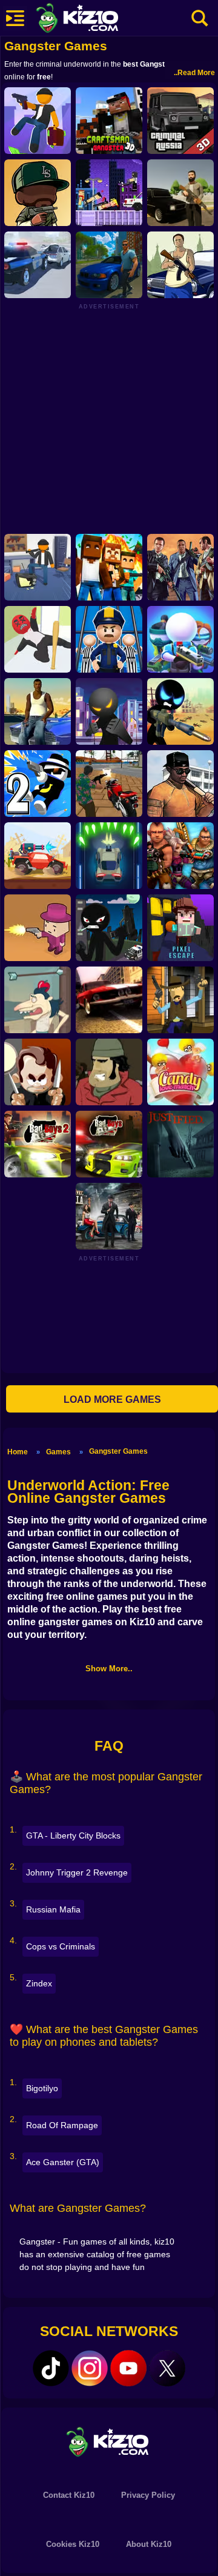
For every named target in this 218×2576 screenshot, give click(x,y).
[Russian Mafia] (180, 265)
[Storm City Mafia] (180, 856)
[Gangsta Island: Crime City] (38, 121)
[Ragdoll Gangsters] (109, 193)
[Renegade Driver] (109, 1000)
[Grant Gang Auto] (38, 711)
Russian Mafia (53, 1909)
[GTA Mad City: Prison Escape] (180, 784)
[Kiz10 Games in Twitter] (167, 2368)
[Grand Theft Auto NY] (180, 567)
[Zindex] (180, 193)
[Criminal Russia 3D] (180, 121)
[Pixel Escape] (180, 928)
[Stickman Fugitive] (109, 928)
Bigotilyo (42, 2088)
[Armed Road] (109, 856)
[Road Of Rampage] (38, 856)
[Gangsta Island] (38, 567)
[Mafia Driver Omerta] (109, 1216)
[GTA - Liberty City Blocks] (109, 567)
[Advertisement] (109, 419)
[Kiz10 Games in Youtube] (128, 2368)
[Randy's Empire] (38, 1072)
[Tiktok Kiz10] (51, 2368)
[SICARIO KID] (38, 928)
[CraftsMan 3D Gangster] (109, 121)
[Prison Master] (109, 639)
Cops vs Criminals (61, 1946)
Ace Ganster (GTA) (63, 2162)
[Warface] (109, 1072)
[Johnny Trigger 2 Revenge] (38, 784)
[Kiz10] (97, 19)
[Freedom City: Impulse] (109, 265)
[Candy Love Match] (180, 1072)
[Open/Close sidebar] (15, 18)
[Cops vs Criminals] (38, 265)
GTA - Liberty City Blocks (73, 1835)
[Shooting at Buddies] (38, 1000)
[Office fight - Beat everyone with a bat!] (38, 639)
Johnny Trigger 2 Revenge (77, 1872)
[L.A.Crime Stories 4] (109, 784)
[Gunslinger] (180, 1000)
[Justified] (180, 1144)
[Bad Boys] (109, 1144)
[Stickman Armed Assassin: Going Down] (180, 711)
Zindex (39, 1983)
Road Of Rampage (62, 2125)
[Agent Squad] (180, 639)
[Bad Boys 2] (38, 1144)
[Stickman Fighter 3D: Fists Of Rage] (109, 711)
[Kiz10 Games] (109, 2441)
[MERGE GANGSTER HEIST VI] (38, 193)
